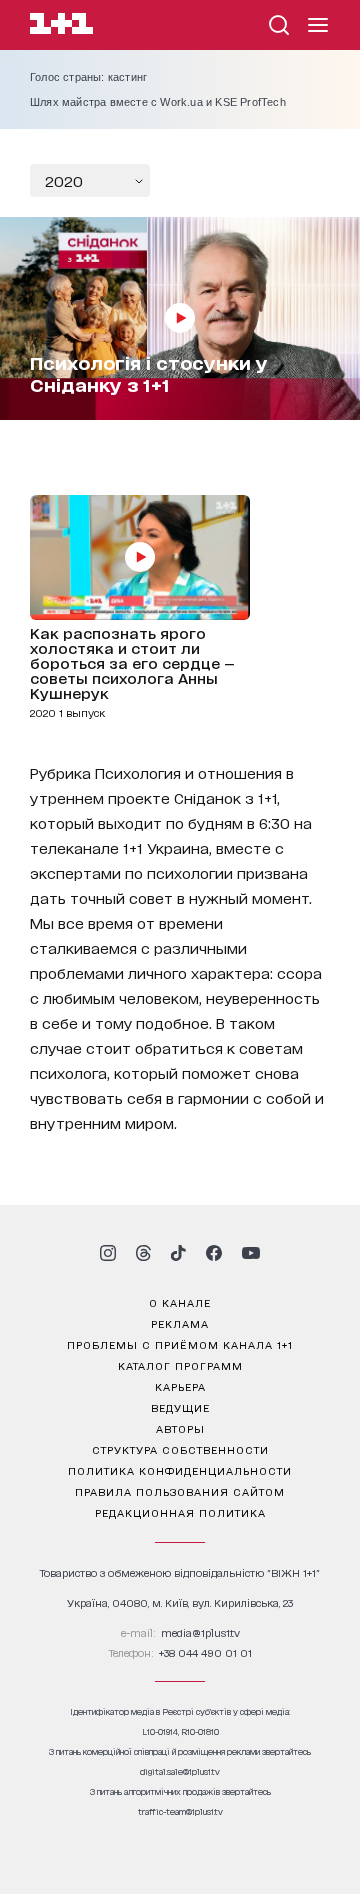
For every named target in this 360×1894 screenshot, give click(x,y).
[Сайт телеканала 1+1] (61, 26)
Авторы (180, 1428)
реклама (180, 1323)
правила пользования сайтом (180, 1491)
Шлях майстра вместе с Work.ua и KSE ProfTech (158, 102)
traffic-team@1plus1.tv (180, 1811)
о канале (180, 1302)
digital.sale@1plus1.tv (180, 1771)
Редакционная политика (180, 1512)
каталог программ (180, 1365)
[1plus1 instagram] (108, 1253)
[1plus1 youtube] (251, 1253)
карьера (180, 1386)
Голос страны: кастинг (88, 77)
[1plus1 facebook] (214, 1253)
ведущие (180, 1407)
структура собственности (180, 1449)
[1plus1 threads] (143, 1253)
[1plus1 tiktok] (178, 1253)
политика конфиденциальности (180, 1470)
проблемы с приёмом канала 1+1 (180, 1344)
